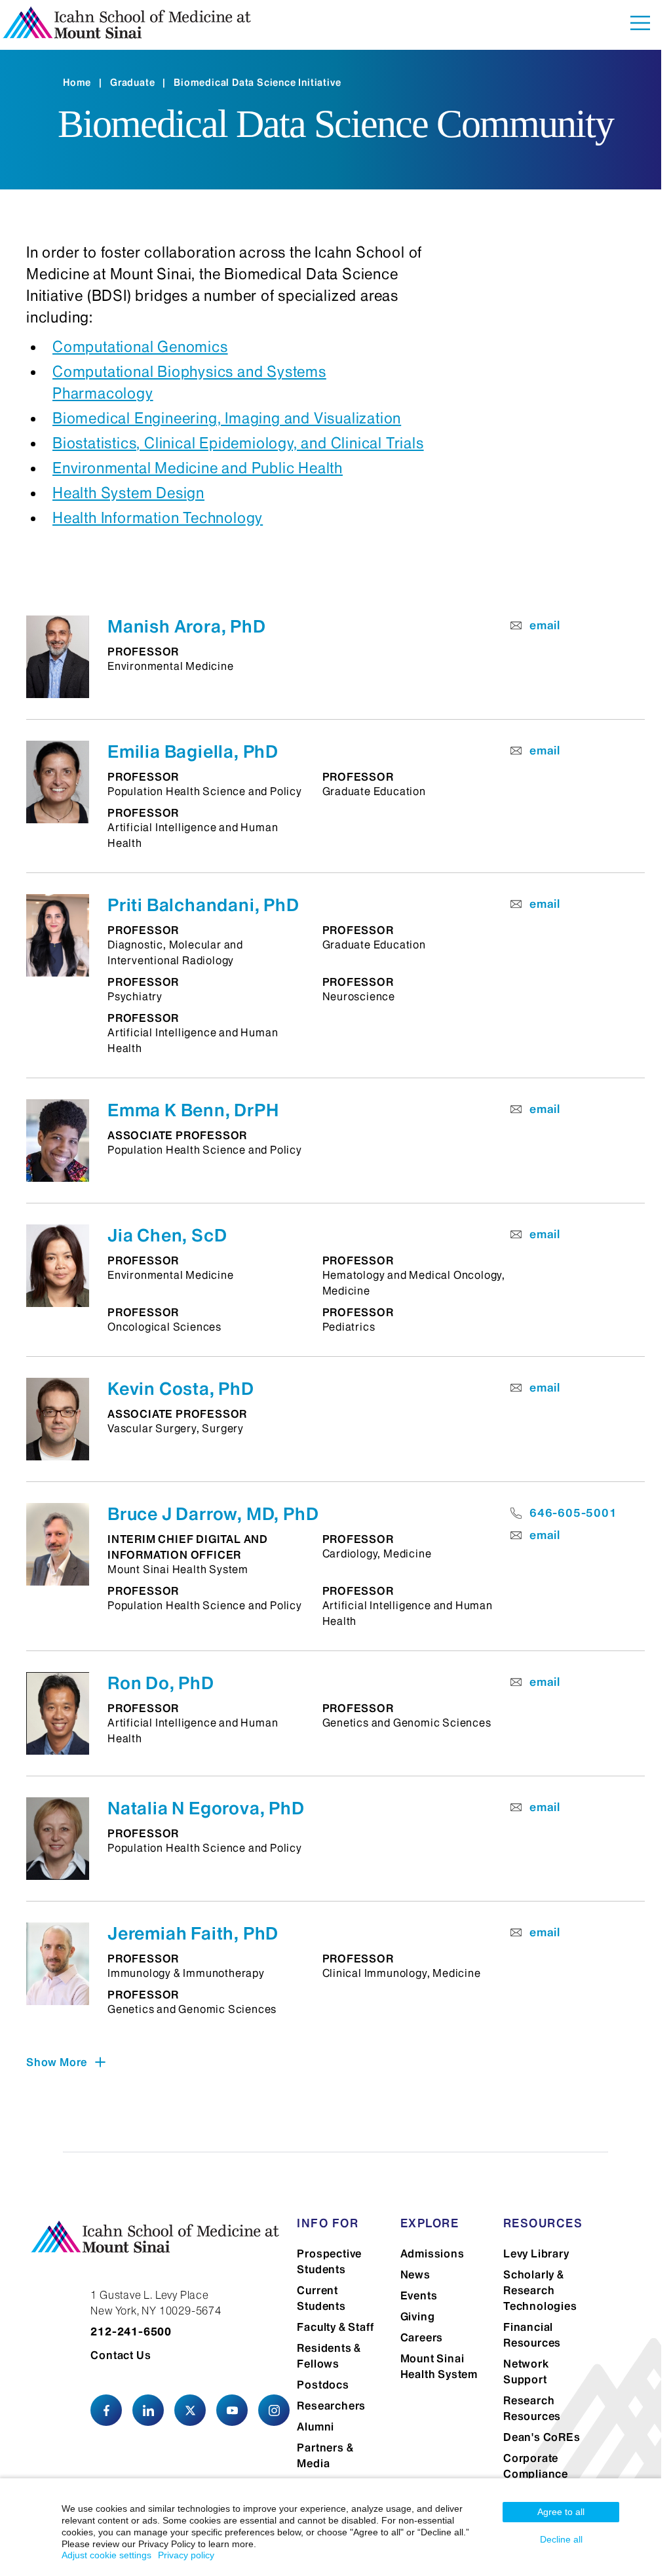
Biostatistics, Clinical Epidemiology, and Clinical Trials (238, 443)
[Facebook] (106, 2410)
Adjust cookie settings (106, 2555)
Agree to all (561, 2512)
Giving (418, 2316)
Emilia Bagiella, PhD (193, 751)
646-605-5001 (573, 1513)
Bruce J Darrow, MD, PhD (213, 1514)
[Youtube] (232, 2410)
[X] (190, 2410)
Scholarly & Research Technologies (540, 2290)
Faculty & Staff (335, 2327)
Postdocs (323, 2385)
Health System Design (128, 493)
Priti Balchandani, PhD (203, 905)
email (545, 625)
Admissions (432, 2254)
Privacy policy (186, 2555)
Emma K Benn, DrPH (193, 1110)
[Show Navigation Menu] (640, 25)
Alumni (316, 2427)
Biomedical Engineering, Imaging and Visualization (227, 418)
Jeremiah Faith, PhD (193, 1933)
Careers (422, 2337)
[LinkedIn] (148, 2410)
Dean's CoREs (542, 2437)
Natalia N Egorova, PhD (206, 1808)
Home (77, 83)
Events (419, 2295)
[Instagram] (274, 2410)
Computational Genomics (140, 347)
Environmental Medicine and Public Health (198, 468)
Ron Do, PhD (161, 1683)
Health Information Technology (158, 518)
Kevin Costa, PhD (181, 1389)
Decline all (561, 2539)
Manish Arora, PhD (187, 626)
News (415, 2274)
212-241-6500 (131, 2332)
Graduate (132, 83)
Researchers (331, 2406)
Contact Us (121, 2355)
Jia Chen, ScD (167, 1235)
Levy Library (536, 2254)
